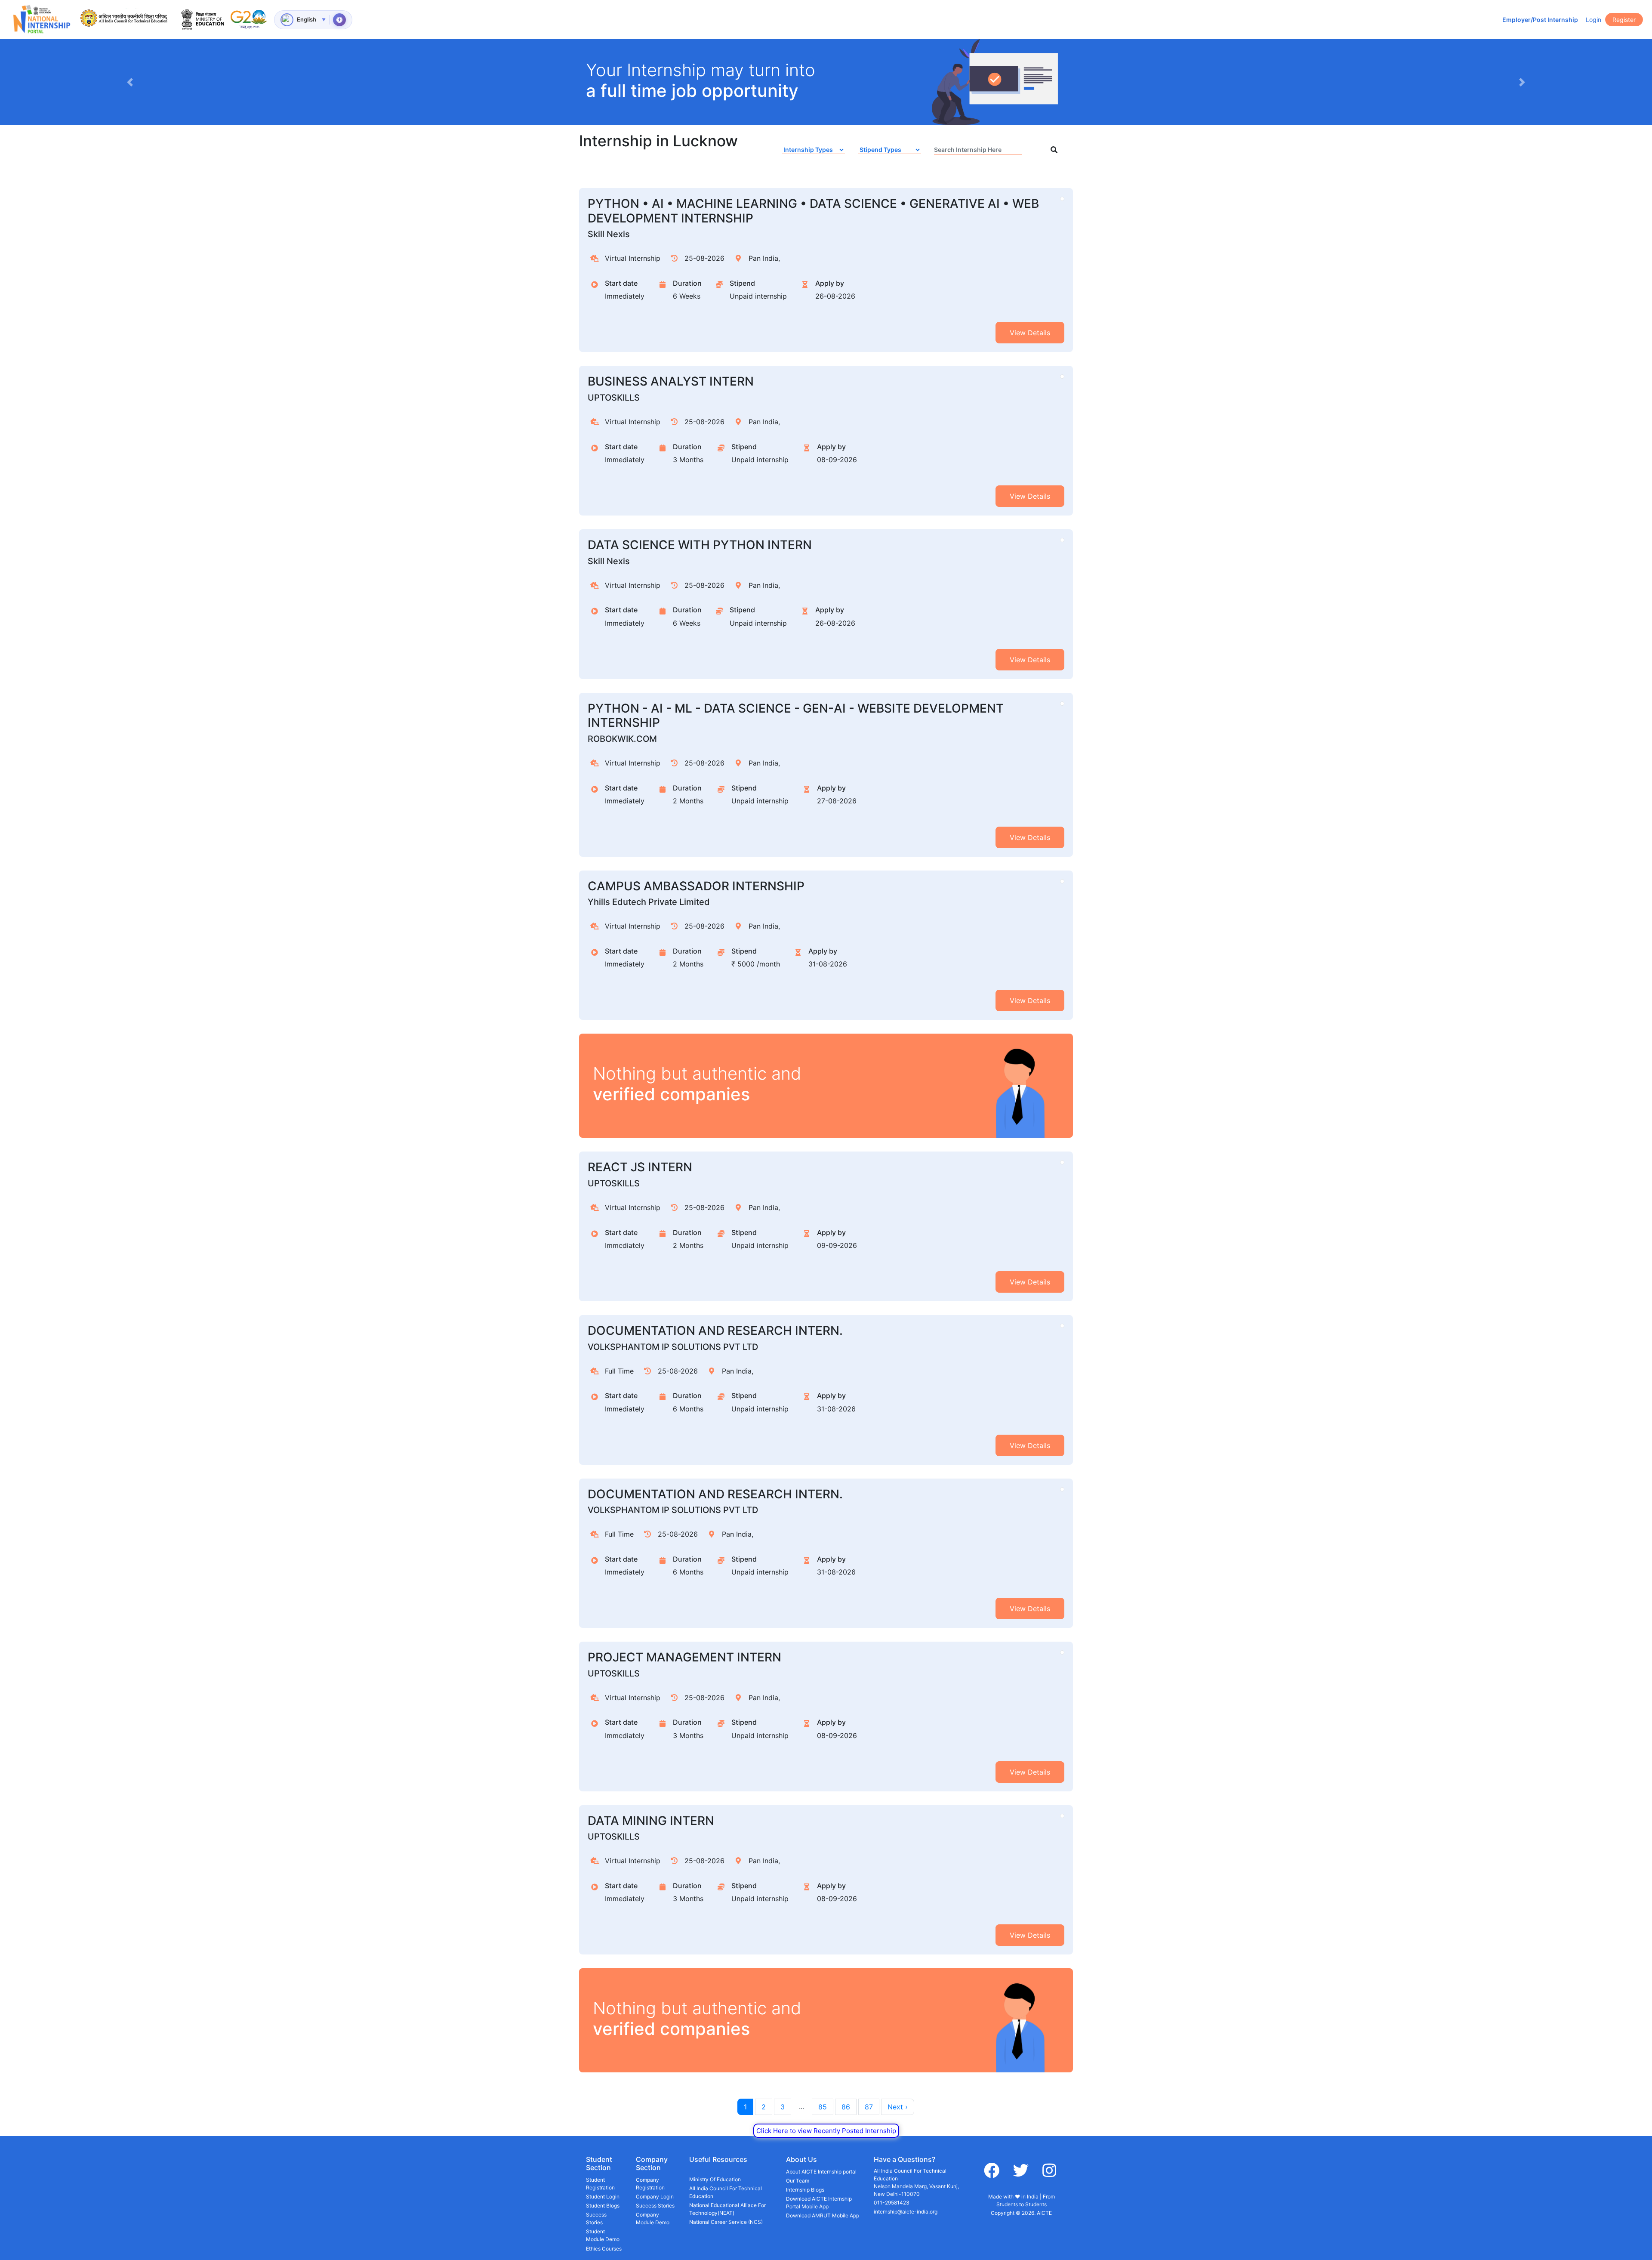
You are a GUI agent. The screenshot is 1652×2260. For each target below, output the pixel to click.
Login (1593, 20)
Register (1624, 20)
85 (823, 2107)
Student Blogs (603, 2206)
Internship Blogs (805, 2190)
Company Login (655, 2197)
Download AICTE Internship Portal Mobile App (819, 2203)
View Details (1030, 333)
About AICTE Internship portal (821, 2172)
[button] (130, 82)
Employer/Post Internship (1540, 20)
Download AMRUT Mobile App (823, 2215)
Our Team (798, 2181)
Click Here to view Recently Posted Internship (826, 2131)
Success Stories (596, 2218)
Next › (898, 2107)
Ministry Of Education (715, 2179)
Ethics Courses (604, 2249)
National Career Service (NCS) (726, 2222)
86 (846, 2107)
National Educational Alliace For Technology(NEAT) (727, 2209)
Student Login (603, 2197)
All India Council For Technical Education (726, 2192)
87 (869, 2107)
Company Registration (650, 2184)
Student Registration (600, 2184)
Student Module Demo (603, 2235)
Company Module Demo (653, 2218)
